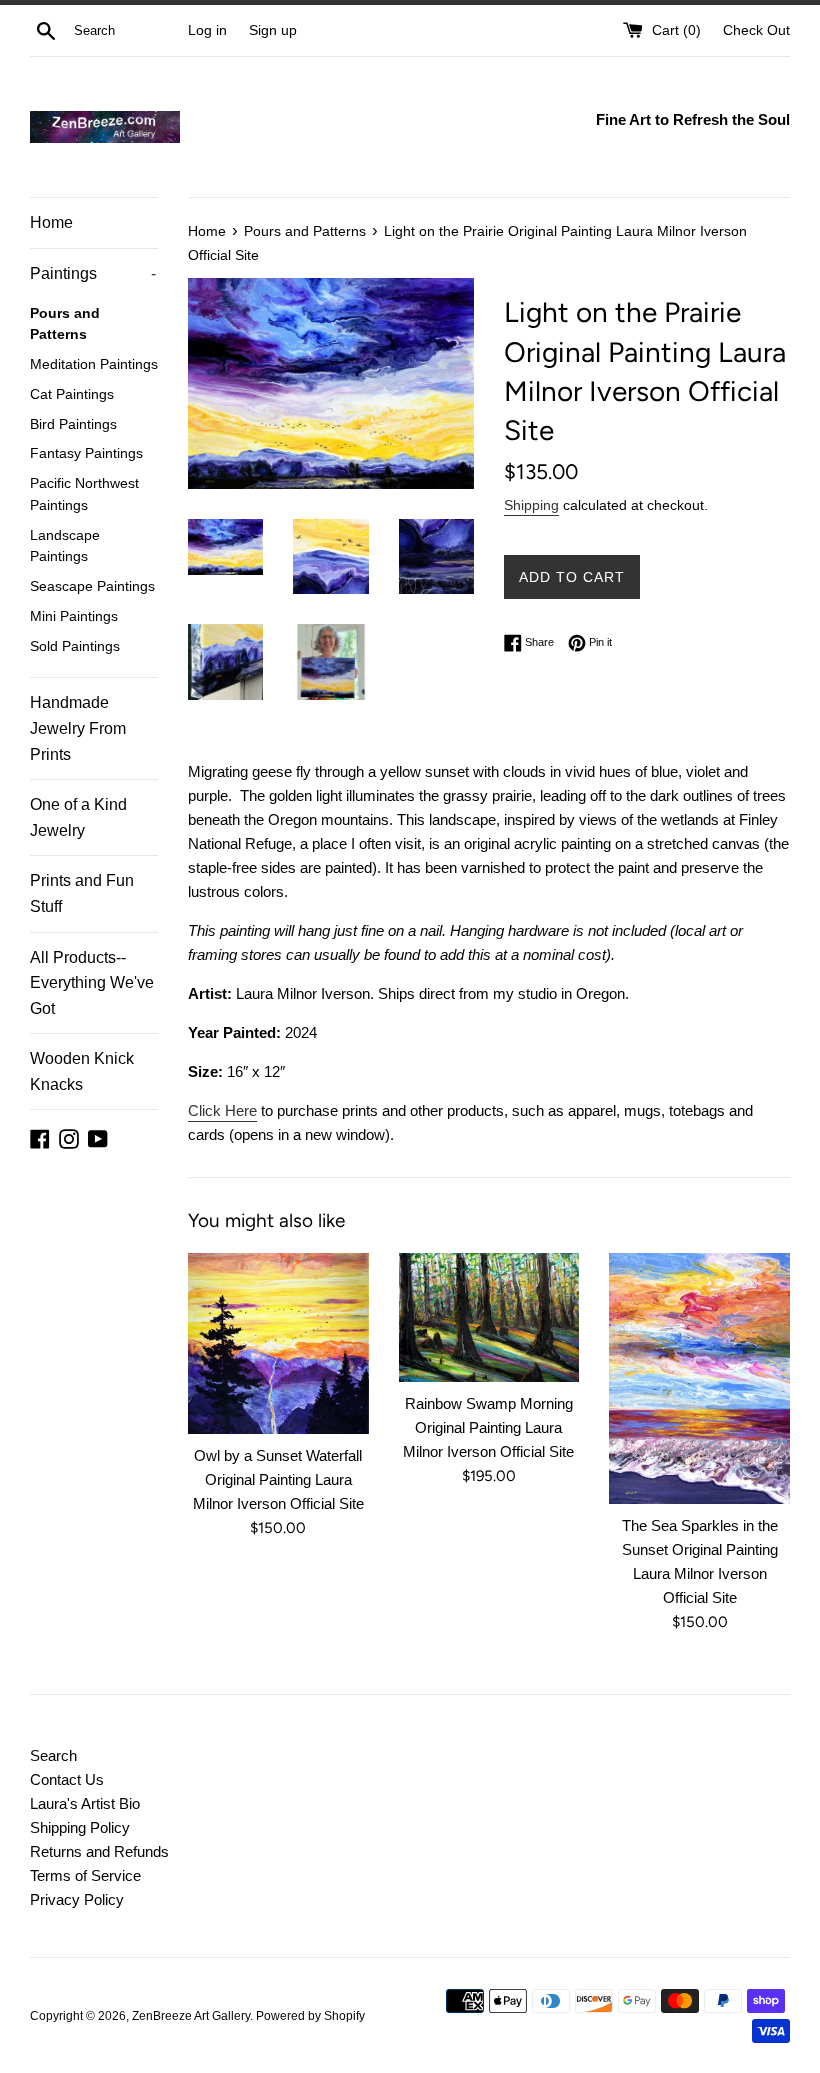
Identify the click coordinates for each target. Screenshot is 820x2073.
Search (53, 1755)
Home (51, 222)
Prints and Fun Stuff (82, 893)
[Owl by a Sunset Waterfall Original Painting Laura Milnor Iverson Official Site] (278, 1343)
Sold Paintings (75, 646)
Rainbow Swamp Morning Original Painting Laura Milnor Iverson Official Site (488, 1427)
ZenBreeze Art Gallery (191, 2016)
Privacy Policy (77, 1899)
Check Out (756, 30)
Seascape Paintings (92, 586)
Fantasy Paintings (86, 453)
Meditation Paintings (94, 364)
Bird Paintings (73, 424)
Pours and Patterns (65, 324)
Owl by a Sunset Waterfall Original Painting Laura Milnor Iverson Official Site (278, 1479)
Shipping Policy (80, 1827)
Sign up (273, 30)
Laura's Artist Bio (85, 1803)
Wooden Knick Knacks (82, 1071)
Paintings (93, 273)
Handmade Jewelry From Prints (78, 728)
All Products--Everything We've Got (92, 983)
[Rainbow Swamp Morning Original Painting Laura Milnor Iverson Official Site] (489, 1317)
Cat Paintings (72, 394)
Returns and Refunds (99, 1851)
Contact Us (67, 1779)
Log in (207, 30)
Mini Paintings (74, 616)
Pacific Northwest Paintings (84, 494)
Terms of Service (85, 1875)
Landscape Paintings (65, 546)
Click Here (222, 1110)
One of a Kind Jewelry (78, 817)
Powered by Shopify (310, 2016)
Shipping (531, 505)
